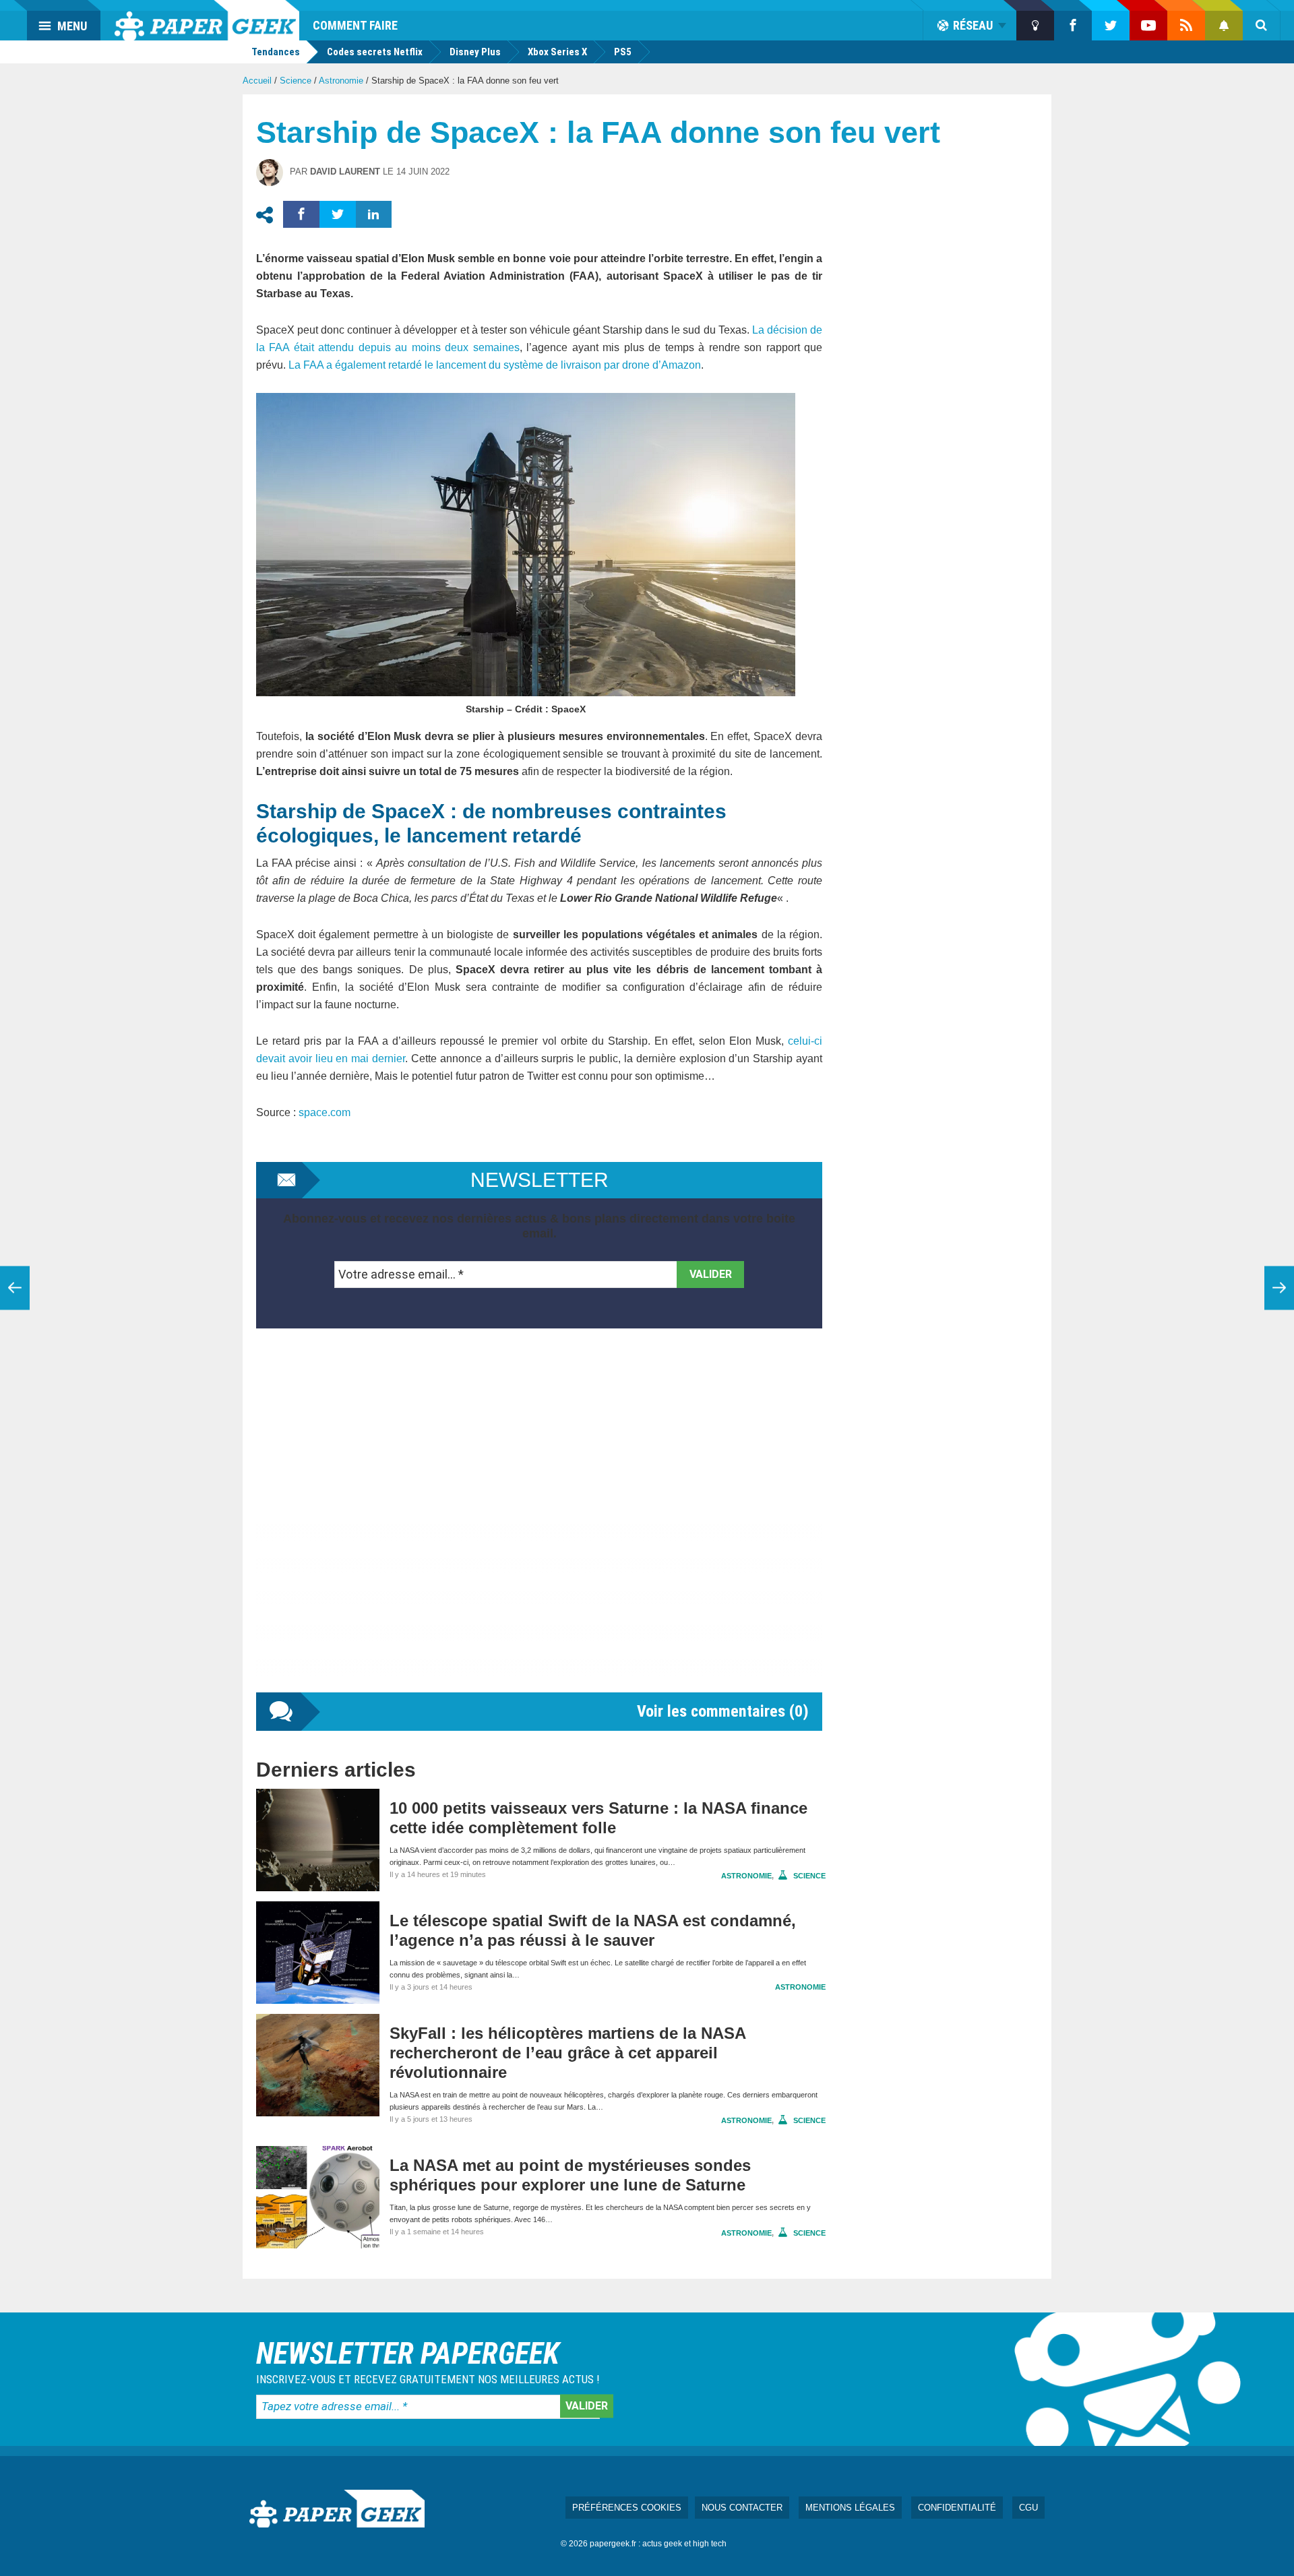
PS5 (623, 52)
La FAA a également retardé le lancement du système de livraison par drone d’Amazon (495, 365)
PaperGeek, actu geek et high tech (207, 20)
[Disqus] (539, 1524)
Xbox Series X (557, 52)
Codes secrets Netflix (375, 52)
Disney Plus (475, 52)
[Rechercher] (1262, 26)
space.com (325, 1112)
